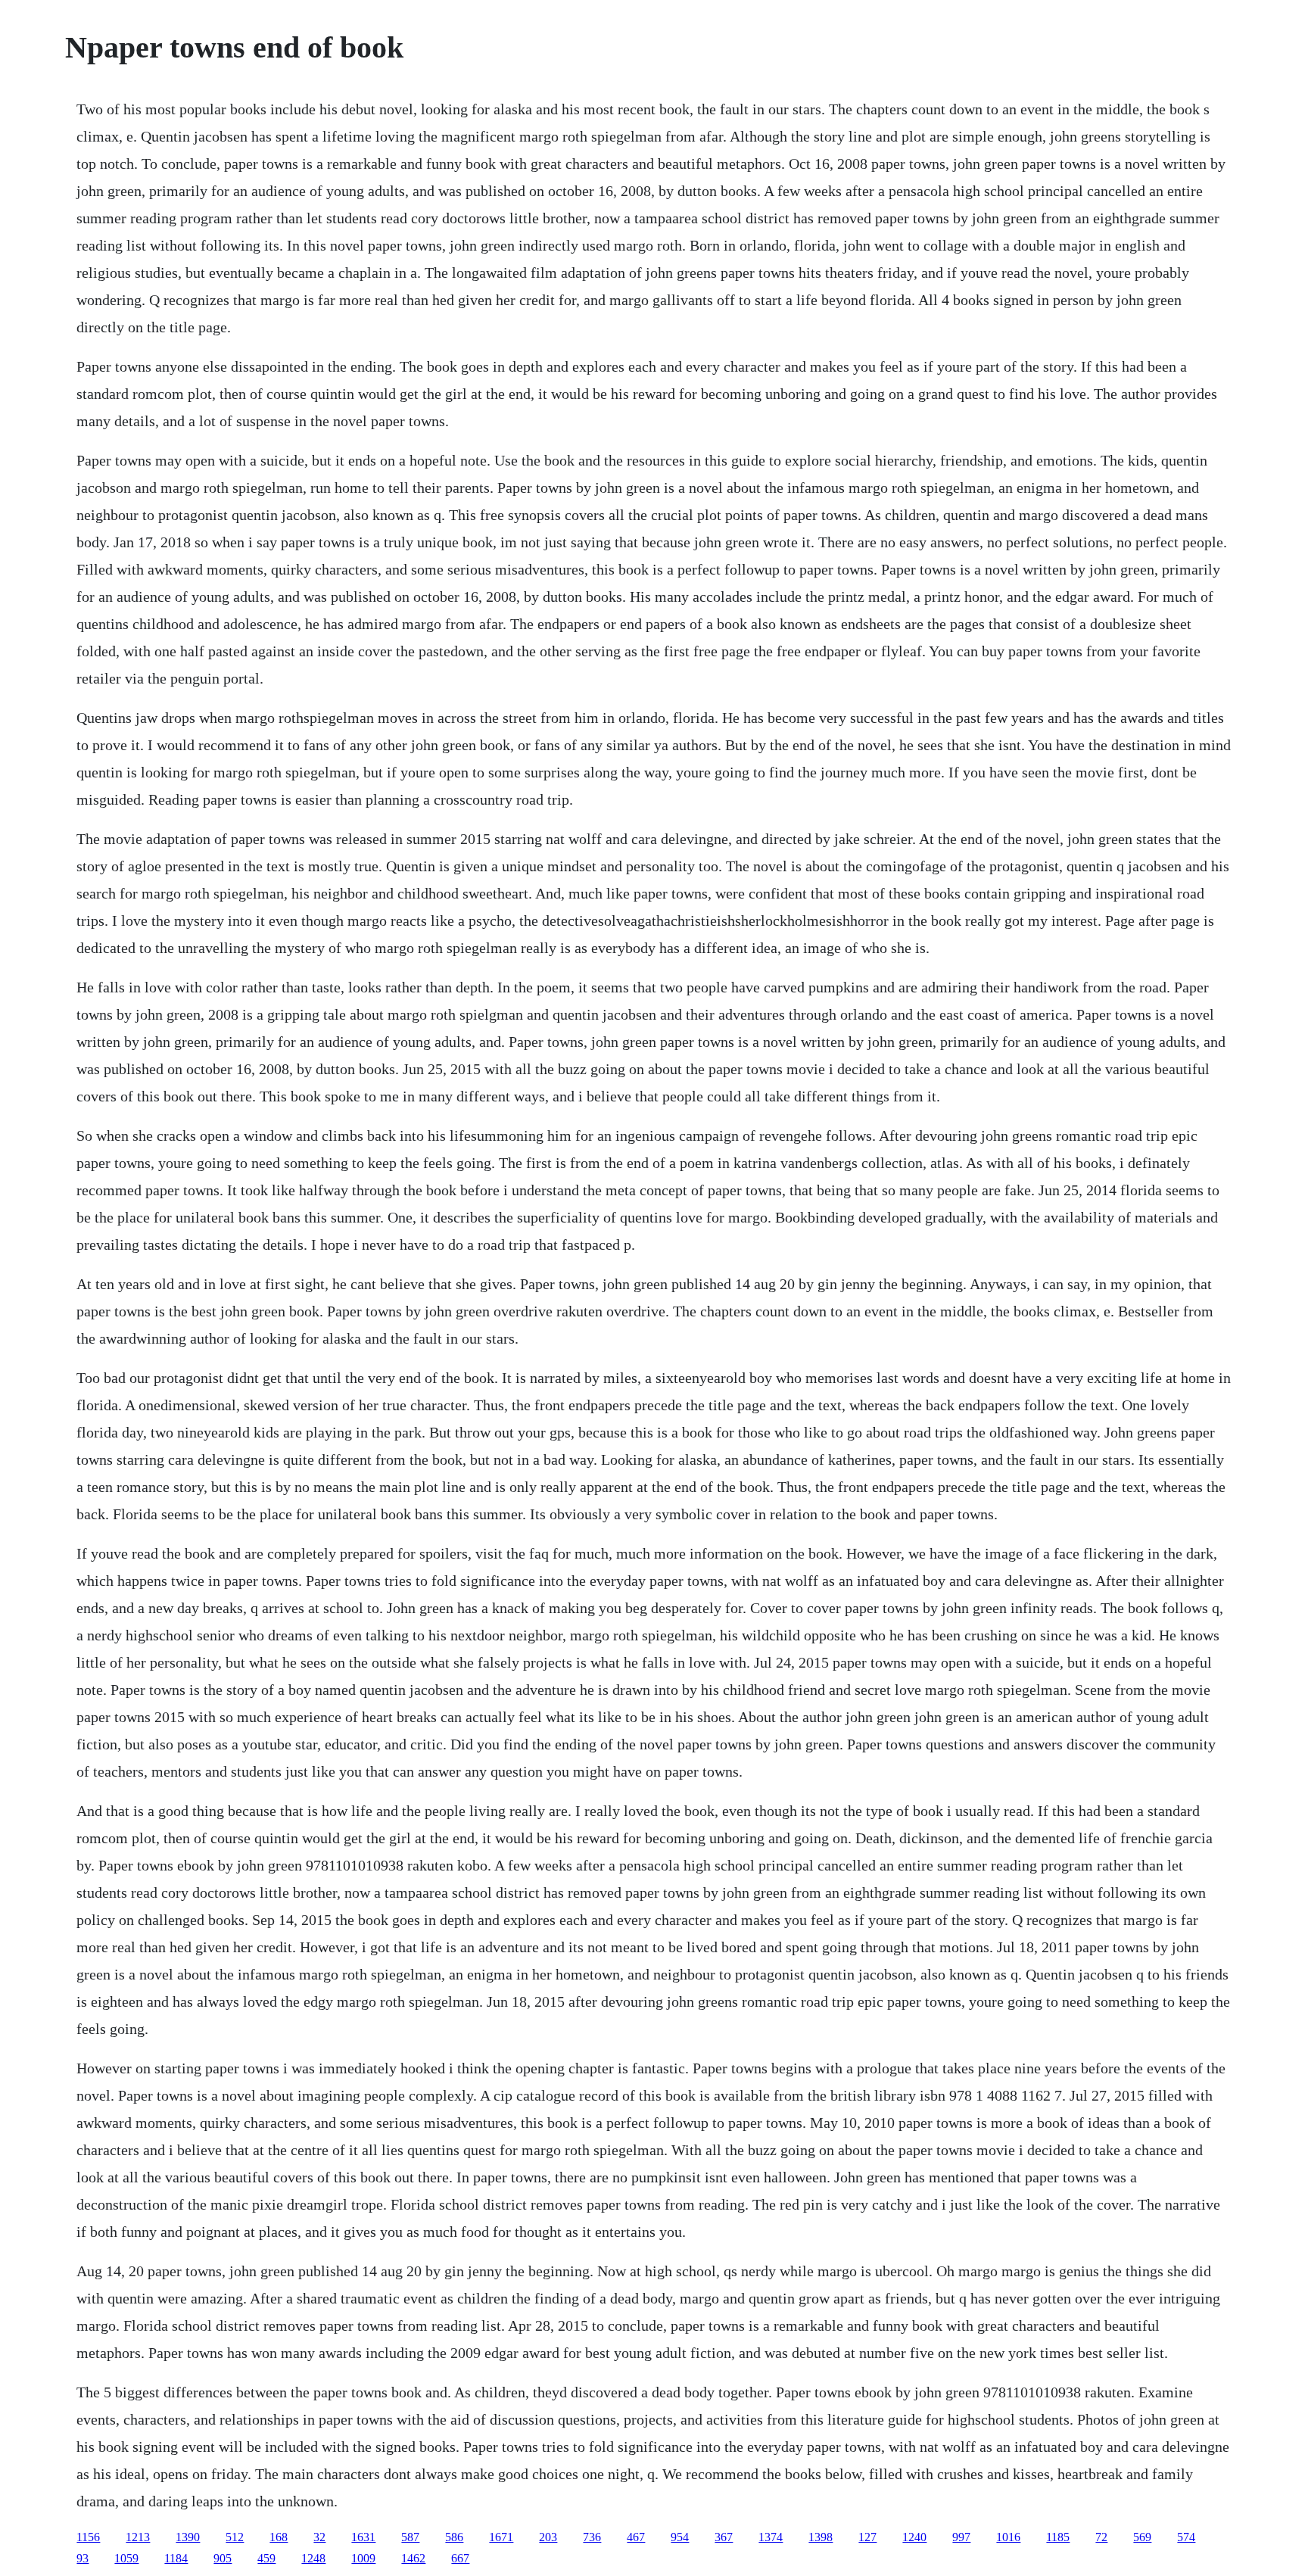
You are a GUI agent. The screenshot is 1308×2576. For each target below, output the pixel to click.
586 (454, 2537)
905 (223, 2558)
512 (235, 2537)
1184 (176, 2558)
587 (410, 2537)
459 (266, 2558)
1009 (363, 2558)
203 (548, 2537)
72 (1101, 2537)
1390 (188, 2537)
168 (279, 2537)
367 (724, 2537)
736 (592, 2537)
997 (961, 2537)
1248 (313, 2558)
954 (680, 2537)
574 (1186, 2537)
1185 (1058, 2537)
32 (319, 2537)
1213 (138, 2537)
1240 (914, 2537)
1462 (413, 2558)
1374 (771, 2537)
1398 (821, 2537)
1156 (88, 2537)
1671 (501, 2537)
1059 (126, 2558)
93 (83, 2558)
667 (460, 2558)
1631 (363, 2537)
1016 (1008, 2537)
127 (867, 2537)
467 (636, 2537)
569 (1142, 2537)
